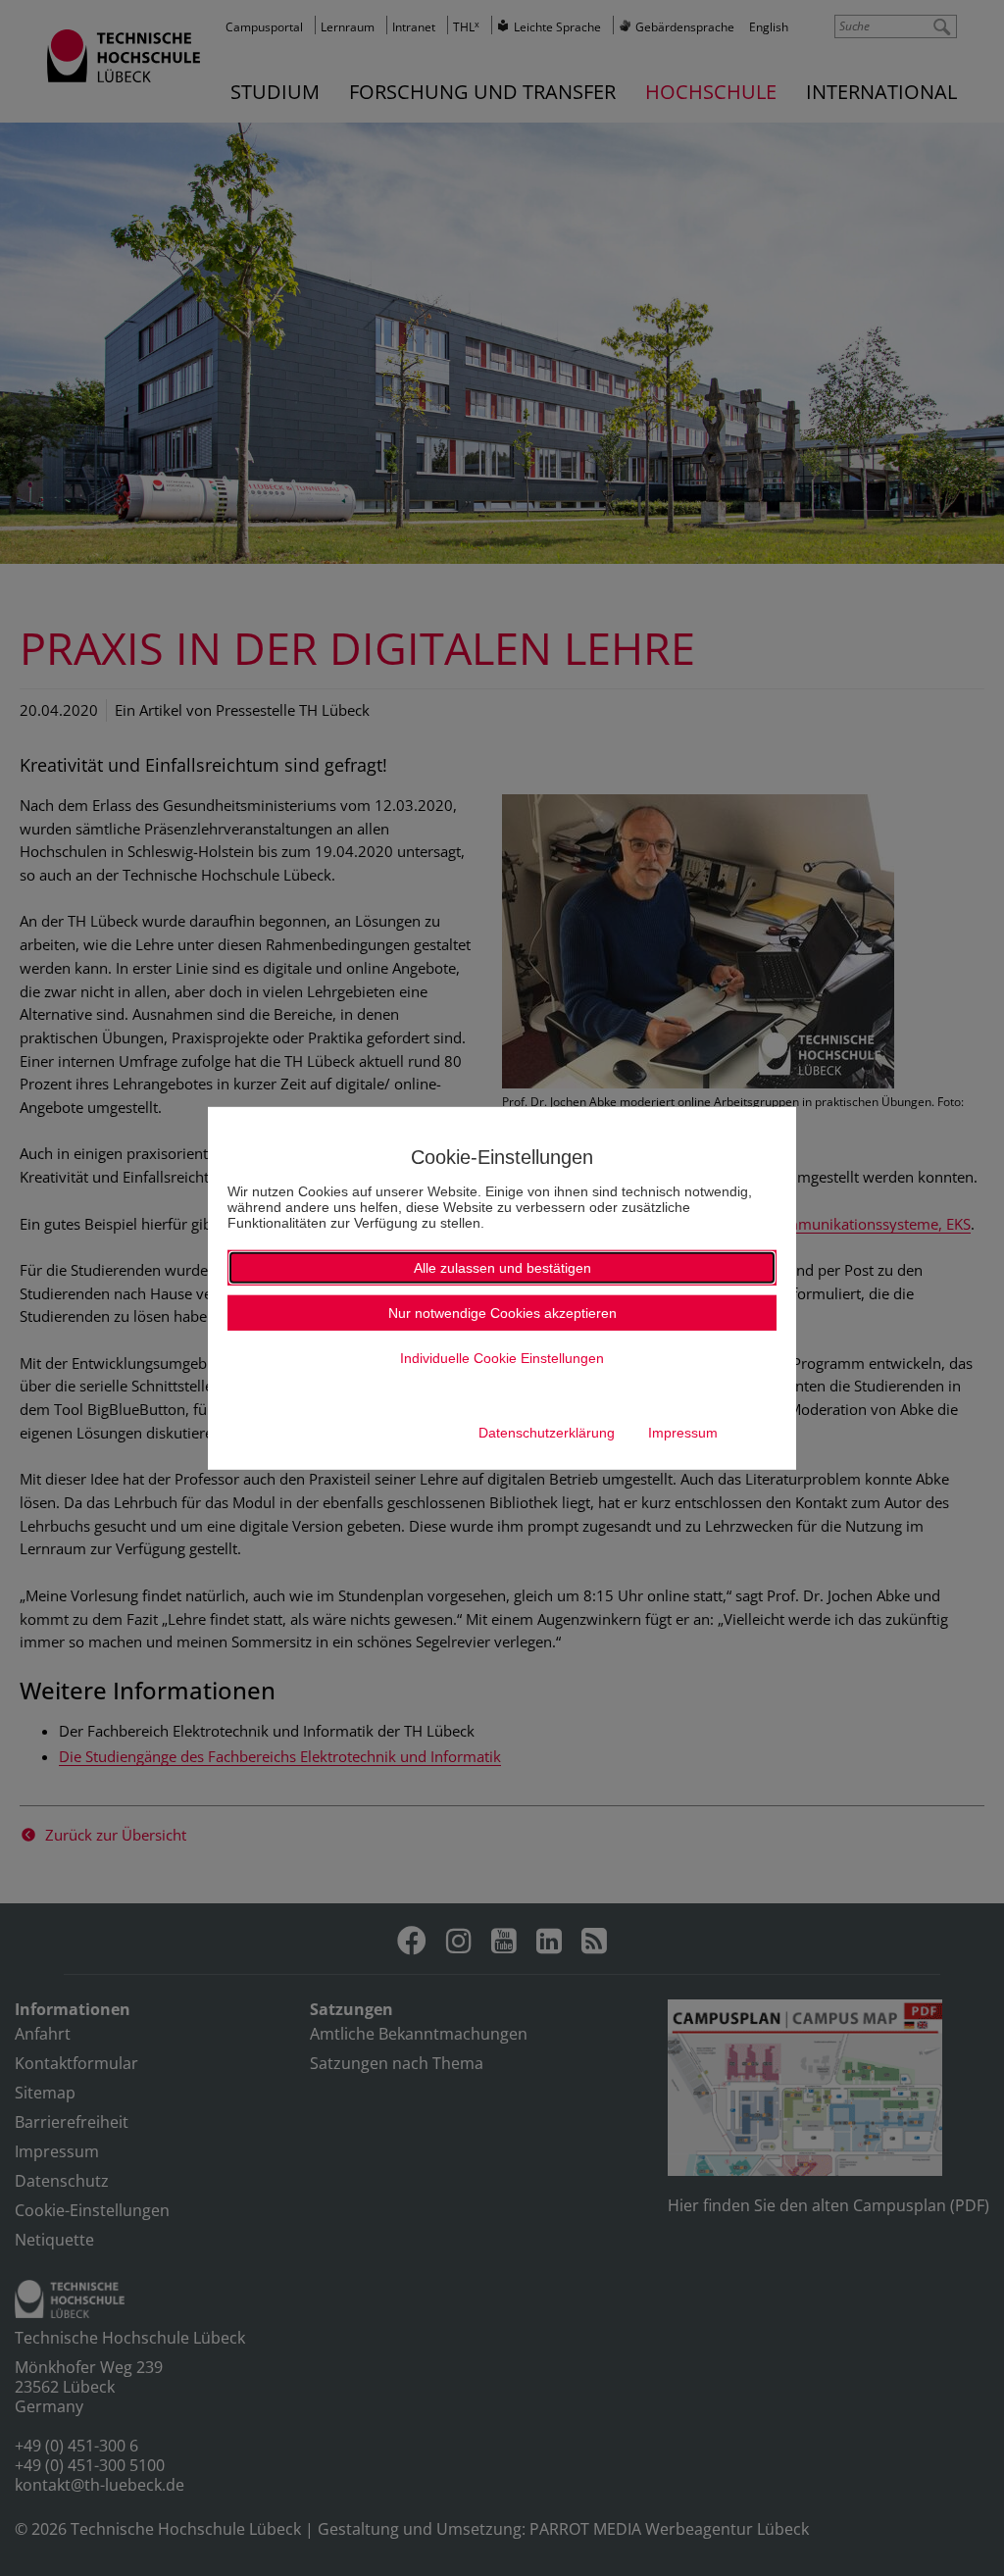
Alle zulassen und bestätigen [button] (502, 1268)
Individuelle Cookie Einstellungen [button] (502, 1358)
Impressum (683, 1433)
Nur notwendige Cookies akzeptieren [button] (502, 1313)
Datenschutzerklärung (547, 1433)
